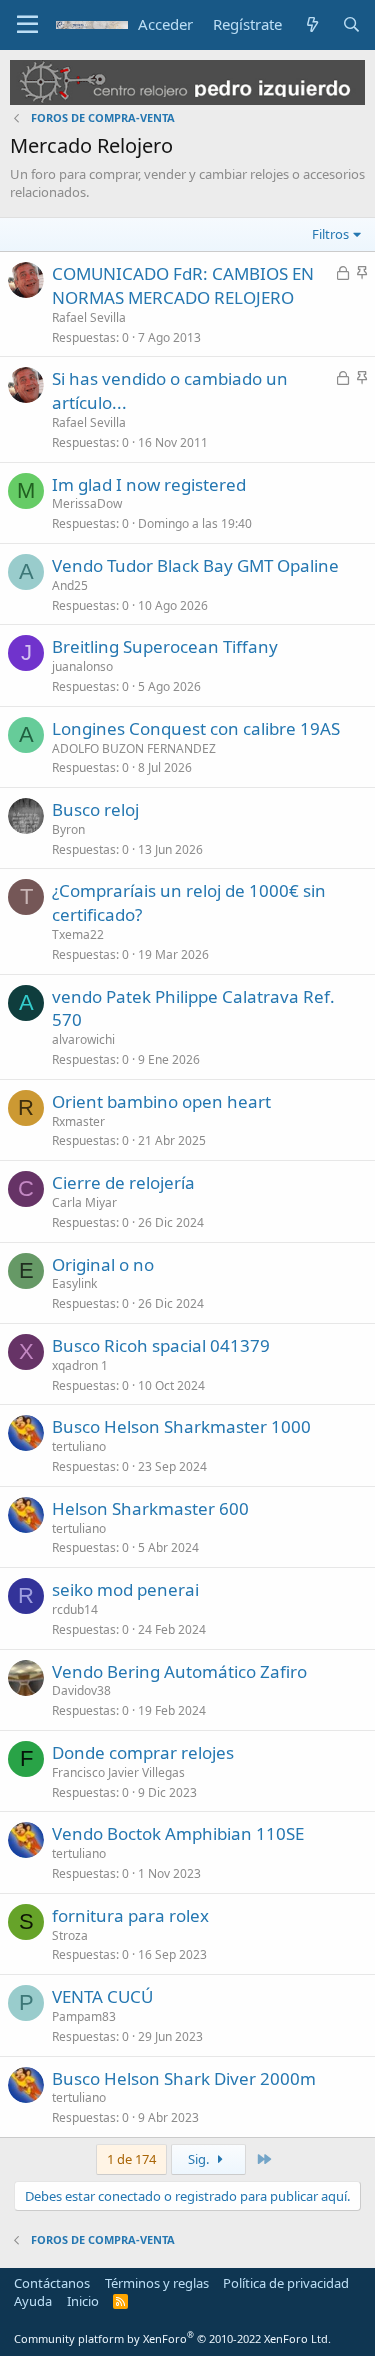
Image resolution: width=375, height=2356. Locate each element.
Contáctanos (52, 2283)
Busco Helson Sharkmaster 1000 (181, 1426)
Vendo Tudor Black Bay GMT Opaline (195, 565)
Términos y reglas (157, 2283)
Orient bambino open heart (161, 1101)
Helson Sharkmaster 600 (150, 1508)
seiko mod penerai (125, 1589)
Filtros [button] (330, 234)
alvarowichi (83, 1039)
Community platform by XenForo (172, 2338)
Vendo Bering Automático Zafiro (179, 1671)
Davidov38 (81, 1690)
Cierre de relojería (123, 1182)
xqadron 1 (80, 1365)
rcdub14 (75, 1609)
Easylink (74, 1283)
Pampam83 (84, 2016)
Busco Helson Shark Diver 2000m (184, 2078)
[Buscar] (351, 24)
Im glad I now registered (149, 484)
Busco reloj (95, 809)
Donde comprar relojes (143, 1752)
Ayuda (33, 2301)
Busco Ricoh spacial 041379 (161, 1345)
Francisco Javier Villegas (118, 1772)
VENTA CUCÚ (102, 1996)
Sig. (200, 2159)
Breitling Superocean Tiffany (165, 646)
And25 (70, 585)
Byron (68, 829)
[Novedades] (311, 24)
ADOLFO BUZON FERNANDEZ (134, 748)
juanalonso (82, 666)
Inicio (83, 2301)
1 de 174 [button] (131, 2159)
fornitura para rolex (130, 1915)
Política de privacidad (286, 2283)
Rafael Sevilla (89, 317)
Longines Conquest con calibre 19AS (196, 728)
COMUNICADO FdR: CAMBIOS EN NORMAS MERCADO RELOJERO (183, 285)
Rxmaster (78, 1121)
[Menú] (27, 25)
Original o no (103, 1264)
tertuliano (79, 1446)
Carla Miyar (84, 1202)
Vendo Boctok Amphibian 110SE (178, 1833)
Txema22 (78, 934)
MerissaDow (87, 503)
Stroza (70, 1935)
